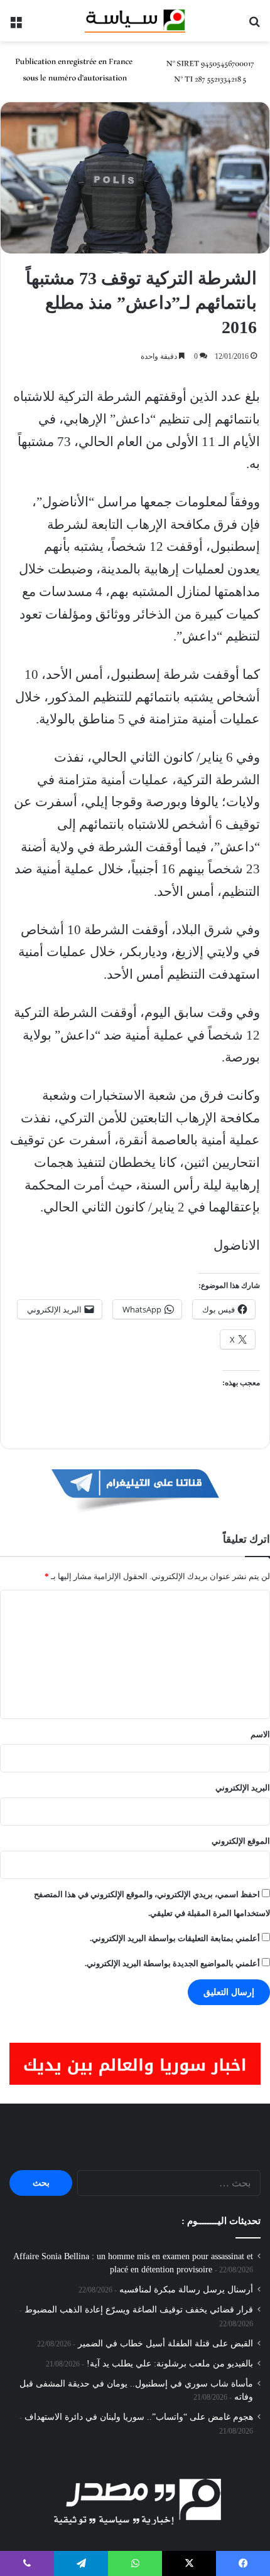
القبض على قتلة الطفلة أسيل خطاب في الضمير (165, 2344)
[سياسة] (135, 21)
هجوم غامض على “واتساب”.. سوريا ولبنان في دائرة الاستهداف (139, 2417)
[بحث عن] (254, 25)
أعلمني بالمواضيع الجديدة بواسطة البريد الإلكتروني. (172, 1963)
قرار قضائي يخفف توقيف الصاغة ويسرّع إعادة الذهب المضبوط (139, 2310)
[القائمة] (16, 25)
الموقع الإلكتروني (241, 1841)
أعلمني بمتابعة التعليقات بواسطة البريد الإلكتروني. (175, 1938)
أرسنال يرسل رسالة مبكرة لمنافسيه (186, 2290)
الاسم (260, 1734)
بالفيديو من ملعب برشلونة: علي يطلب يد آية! (170, 2364)
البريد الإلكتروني (243, 1788)
